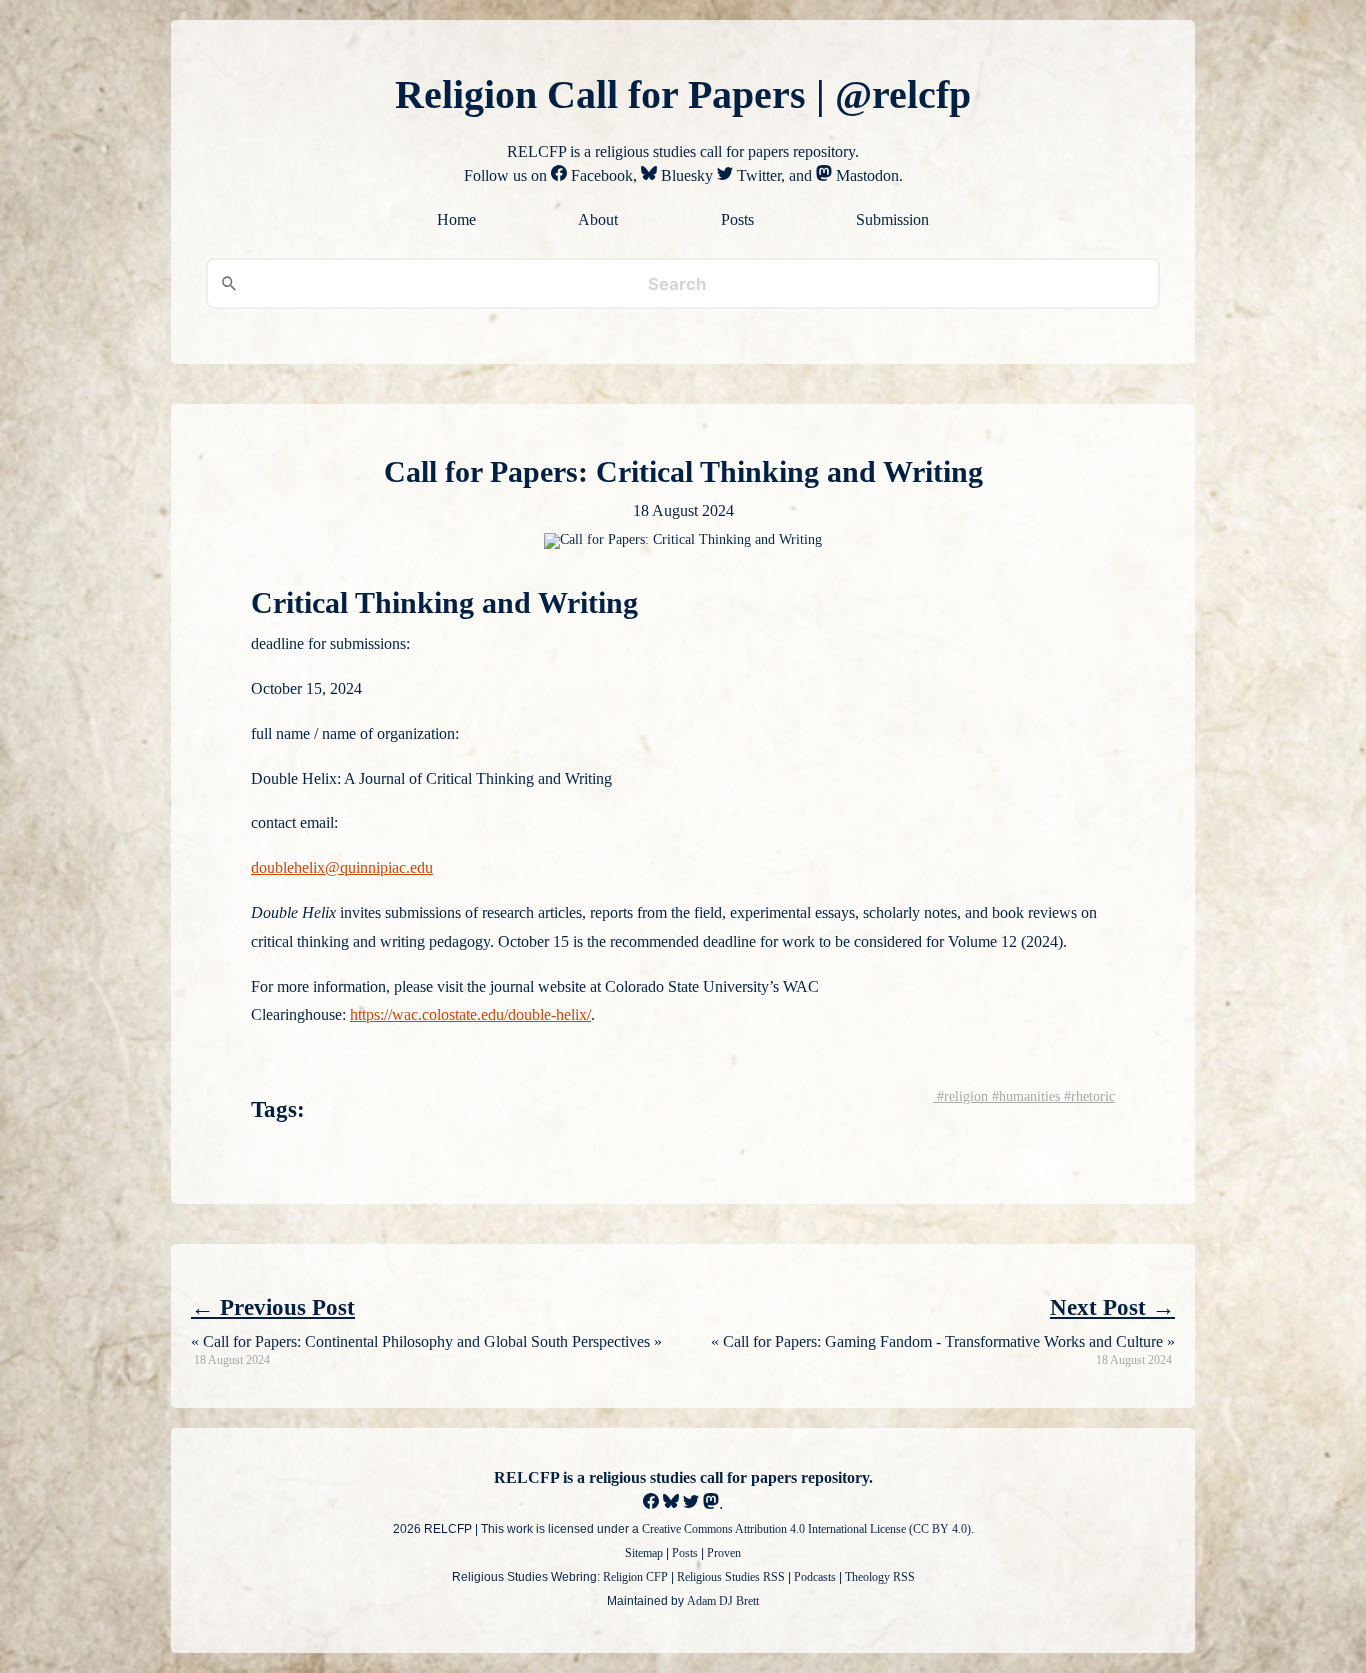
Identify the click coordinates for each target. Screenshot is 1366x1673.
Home (456, 220)
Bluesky (685, 175)
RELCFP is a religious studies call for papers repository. (683, 1477)
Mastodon (865, 175)
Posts (737, 220)
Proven (724, 1553)
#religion (960, 1096)
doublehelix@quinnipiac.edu (342, 867)
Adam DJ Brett (723, 1601)
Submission (892, 220)
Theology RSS (880, 1577)
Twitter (757, 175)
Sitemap (644, 1553)
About (598, 220)
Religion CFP (635, 1577)
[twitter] (691, 1503)
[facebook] (651, 1503)
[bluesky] (671, 1503)
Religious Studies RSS (731, 1577)
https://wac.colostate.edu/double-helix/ (470, 1014)
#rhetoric (1087, 1096)
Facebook (600, 175)
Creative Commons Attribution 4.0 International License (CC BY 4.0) (806, 1529)
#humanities (1024, 1096)
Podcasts (815, 1577)
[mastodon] (711, 1503)
